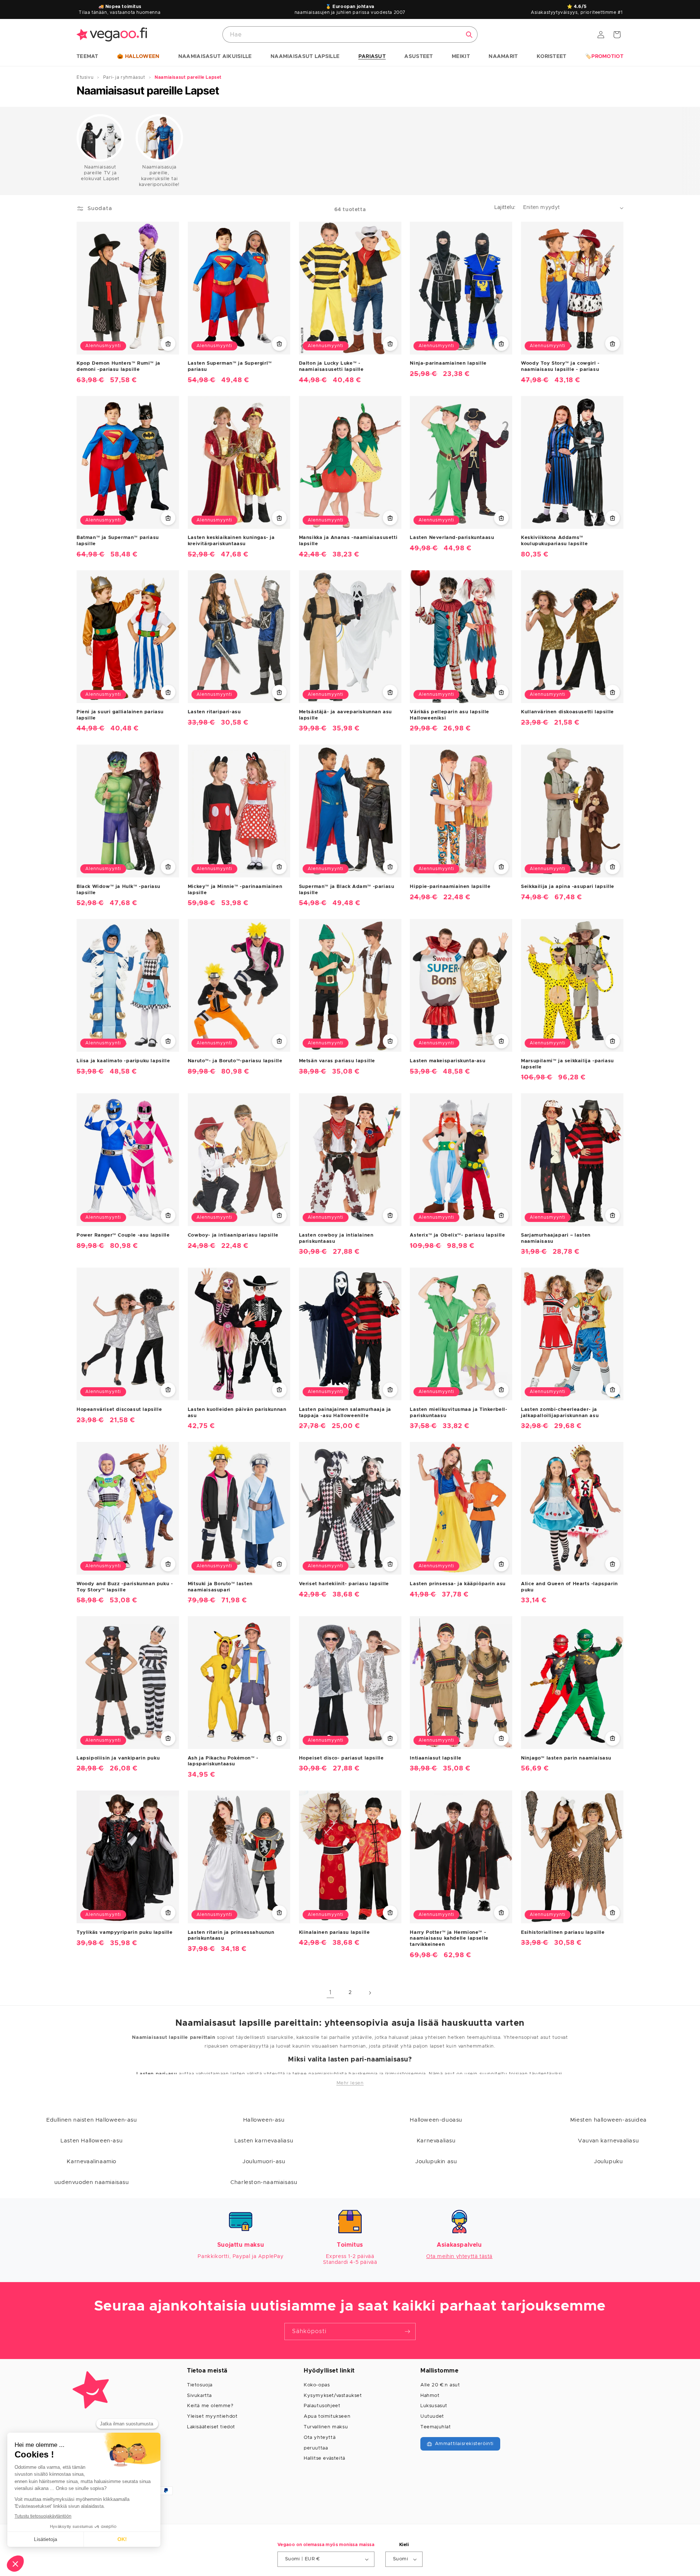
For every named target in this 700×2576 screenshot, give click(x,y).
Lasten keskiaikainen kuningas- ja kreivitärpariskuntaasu (231, 541)
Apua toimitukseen (327, 2416)
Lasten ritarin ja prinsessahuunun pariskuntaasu (231, 1935)
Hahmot (430, 2396)
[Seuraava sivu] (370, 1993)
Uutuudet (432, 2416)
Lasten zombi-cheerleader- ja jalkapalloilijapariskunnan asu (560, 1412)
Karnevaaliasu (436, 2141)
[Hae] (469, 35)
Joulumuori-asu (264, 2162)
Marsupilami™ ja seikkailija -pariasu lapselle (567, 1064)
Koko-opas (317, 2385)
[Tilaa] (407, 2331)
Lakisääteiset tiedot (211, 2427)
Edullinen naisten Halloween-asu (92, 2120)
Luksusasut (434, 2406)
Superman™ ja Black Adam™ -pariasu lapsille (347, 889)
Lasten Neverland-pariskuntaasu (452, 538)
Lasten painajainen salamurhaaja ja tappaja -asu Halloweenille (345, 1412)
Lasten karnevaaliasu (264, 2141)
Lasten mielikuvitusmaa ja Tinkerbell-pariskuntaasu (458, 1412)
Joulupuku (608, 2162)
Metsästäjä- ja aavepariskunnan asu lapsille (345, 715)
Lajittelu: (505, 207)
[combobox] (350, 34)
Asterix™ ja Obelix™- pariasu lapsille (457, 1235)
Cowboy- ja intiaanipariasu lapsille (233, 1235)
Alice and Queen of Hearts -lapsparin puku (569, 1587)
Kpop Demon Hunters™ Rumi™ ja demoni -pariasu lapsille (118, 366)
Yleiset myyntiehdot (212, 2416)
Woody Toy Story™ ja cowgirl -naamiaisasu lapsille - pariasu (560, 366)
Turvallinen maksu (326, 2427)
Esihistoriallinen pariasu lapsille (563, 1932)
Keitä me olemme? (210, 2406)
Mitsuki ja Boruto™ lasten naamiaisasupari (220, 1587)
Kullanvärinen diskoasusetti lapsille (567, 712)
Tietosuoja (200, 2385)
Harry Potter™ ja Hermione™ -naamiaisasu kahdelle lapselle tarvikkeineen (449, 1938)
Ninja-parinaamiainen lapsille (448, 363)
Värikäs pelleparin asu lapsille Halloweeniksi (450, 715)
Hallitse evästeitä (324, 2458)
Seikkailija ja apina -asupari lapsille (568, 886)
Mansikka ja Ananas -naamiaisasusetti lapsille (348, 541)
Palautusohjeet (322, 2406)
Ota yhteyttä (320, 2438)
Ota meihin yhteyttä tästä (459, 2257)
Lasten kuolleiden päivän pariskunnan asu (237, 1412)
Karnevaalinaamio (92, 2162)
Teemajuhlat (436, 2427)
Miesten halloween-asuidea (608, 2120)
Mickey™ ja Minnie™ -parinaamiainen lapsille (235, 889)
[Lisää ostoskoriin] (168, 344)
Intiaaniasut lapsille (436, 1758)
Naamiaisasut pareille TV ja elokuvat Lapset (100, 173)
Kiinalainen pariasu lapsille (335, 1932)
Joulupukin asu (436, 2162)
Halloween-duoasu (436, 2120)
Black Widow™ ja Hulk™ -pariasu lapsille (118, 889)
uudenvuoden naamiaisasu (92, 2182)
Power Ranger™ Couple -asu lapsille (123, 1235)
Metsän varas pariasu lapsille (337, 1061)
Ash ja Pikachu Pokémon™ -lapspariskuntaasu (223, 1761)
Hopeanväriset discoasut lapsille (119, 1409)
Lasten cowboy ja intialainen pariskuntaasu (336, 1238)
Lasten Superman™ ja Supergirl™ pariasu (230, 366)
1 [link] (330, 1993)
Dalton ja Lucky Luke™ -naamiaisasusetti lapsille (331, 366)
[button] (87, 57)
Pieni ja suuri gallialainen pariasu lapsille (120, 715)
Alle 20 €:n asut (440, 2385)
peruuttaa (316, 2448)
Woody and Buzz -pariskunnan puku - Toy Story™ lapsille (125, 1587)
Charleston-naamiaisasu (264, 2182)
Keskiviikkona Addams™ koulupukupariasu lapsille (554, 541)
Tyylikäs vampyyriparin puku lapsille (125, 1932)
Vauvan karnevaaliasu (608, 2141)
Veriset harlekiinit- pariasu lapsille (344, 1584)
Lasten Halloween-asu (92, 2141)
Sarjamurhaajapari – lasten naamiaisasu (556, 1238)
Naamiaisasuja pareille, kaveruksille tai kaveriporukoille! (159, 176)
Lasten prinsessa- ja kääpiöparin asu (458, 1584)
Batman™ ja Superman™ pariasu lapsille (118, 541)
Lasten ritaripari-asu (214, 712)
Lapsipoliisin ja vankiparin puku (118, 1758)
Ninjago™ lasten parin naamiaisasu (566, 1758)
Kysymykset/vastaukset (333, 2396)
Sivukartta (199, 2396)
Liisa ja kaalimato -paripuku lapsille (123, 1061)
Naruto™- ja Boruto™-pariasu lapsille (235, 1061)
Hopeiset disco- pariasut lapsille (341, 1758)
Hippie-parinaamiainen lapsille (450, 886)
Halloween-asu (264, 2120)
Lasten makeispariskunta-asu (448, 1061)
